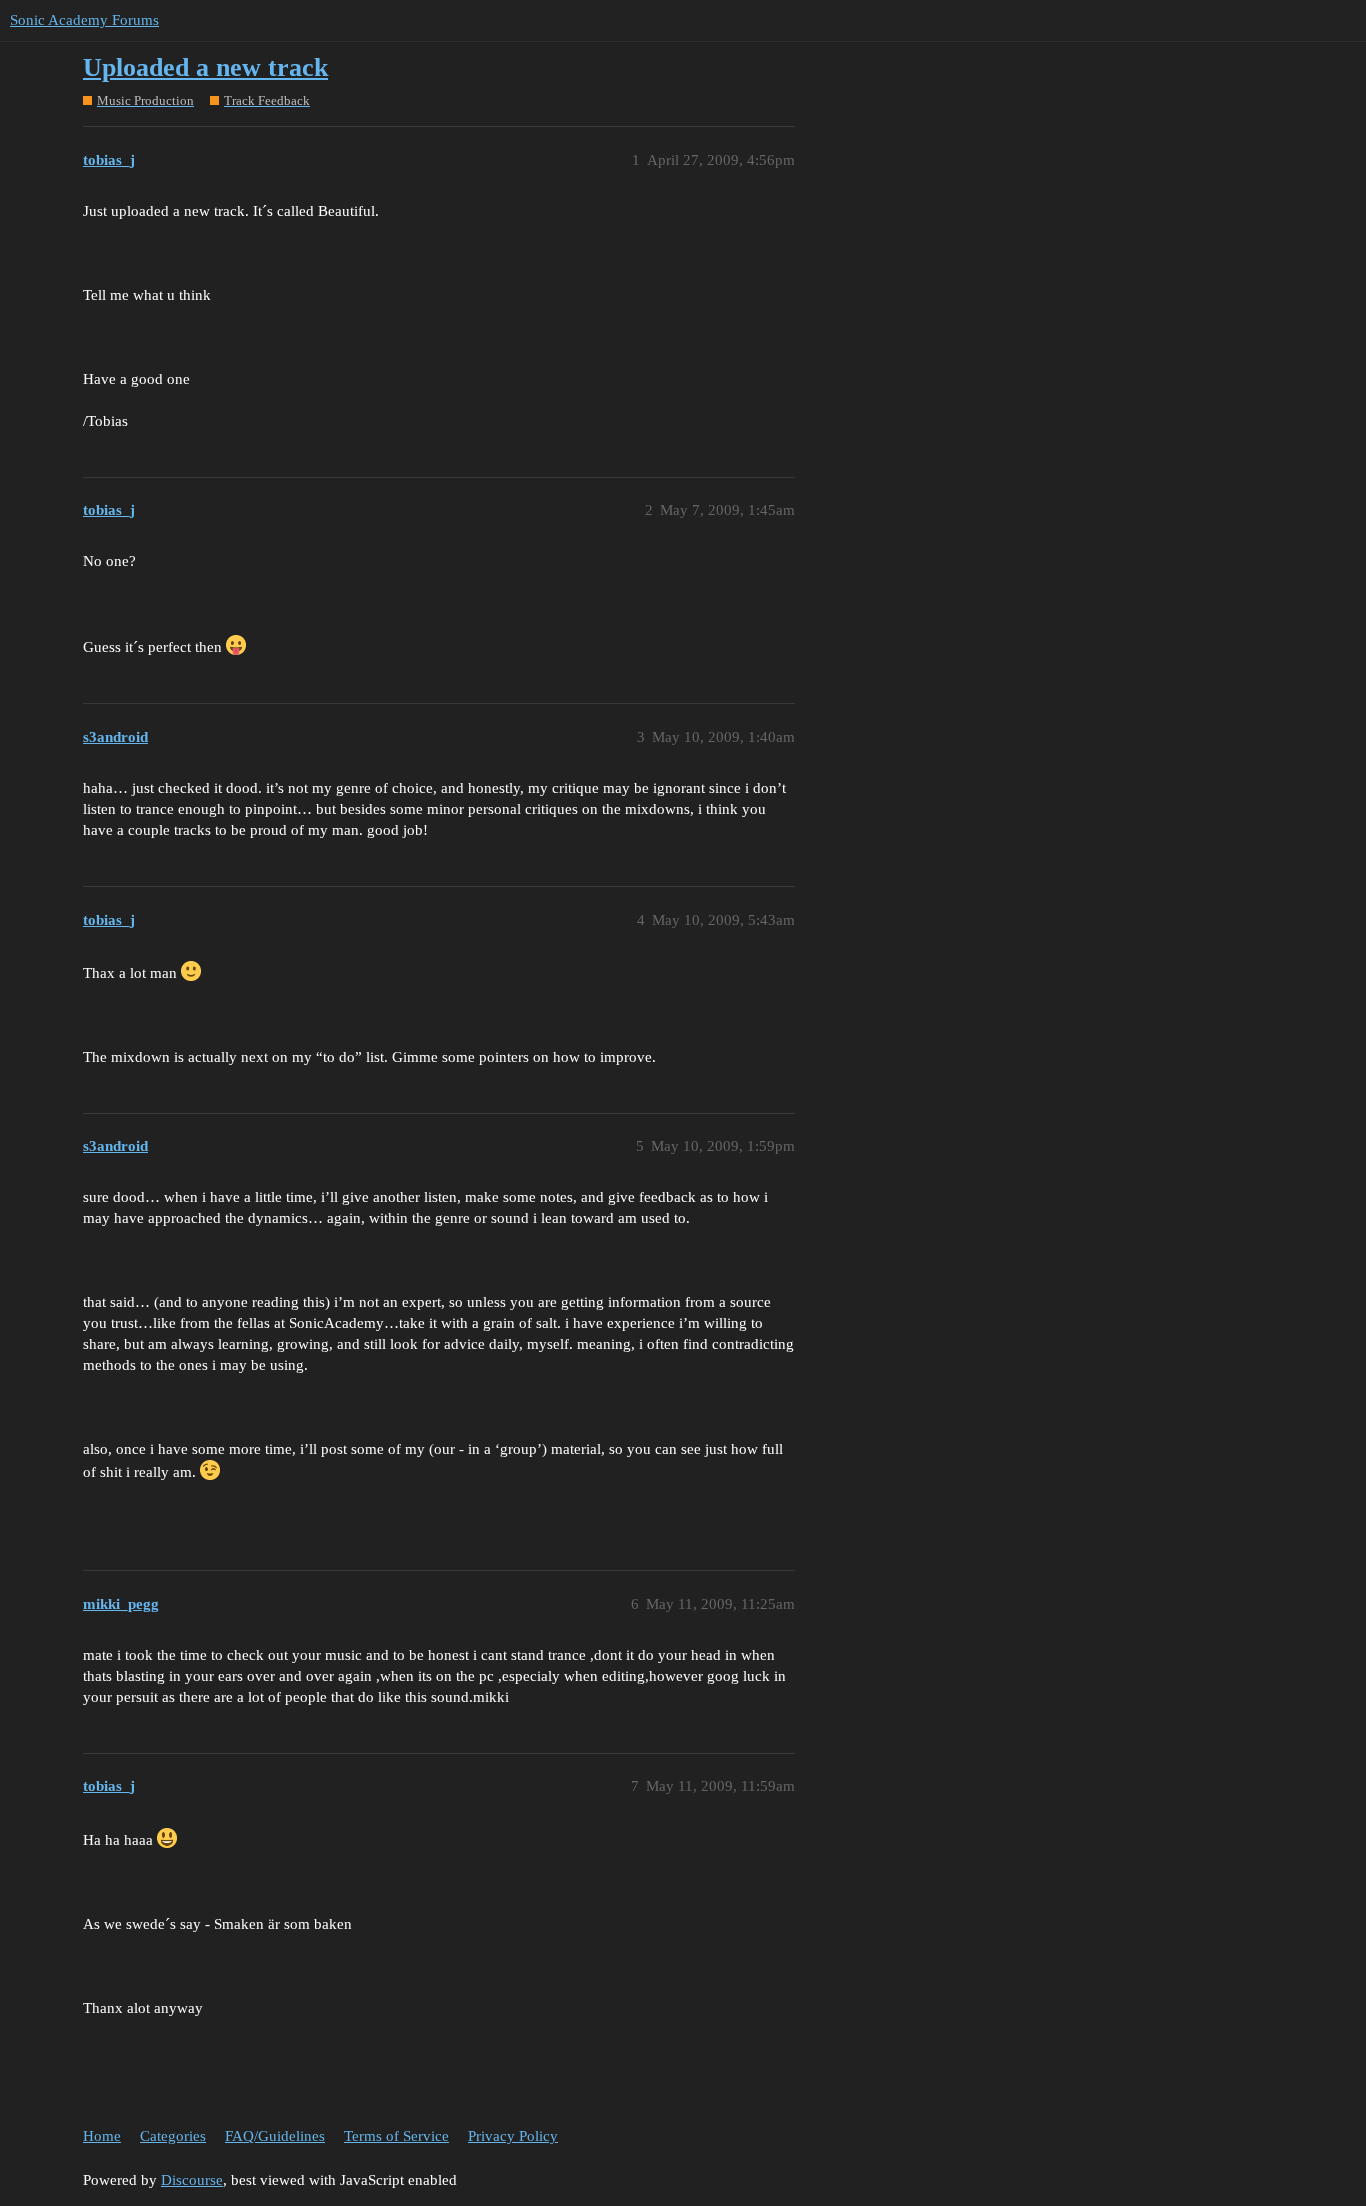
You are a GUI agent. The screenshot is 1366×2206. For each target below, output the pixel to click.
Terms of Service (396, 2136)
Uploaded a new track (205, 67)
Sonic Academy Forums (84, 20)
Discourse (192, 2180)
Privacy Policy (513, 2136)
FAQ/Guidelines (275, 2136)
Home (102, 2136)
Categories (173, 2136)
